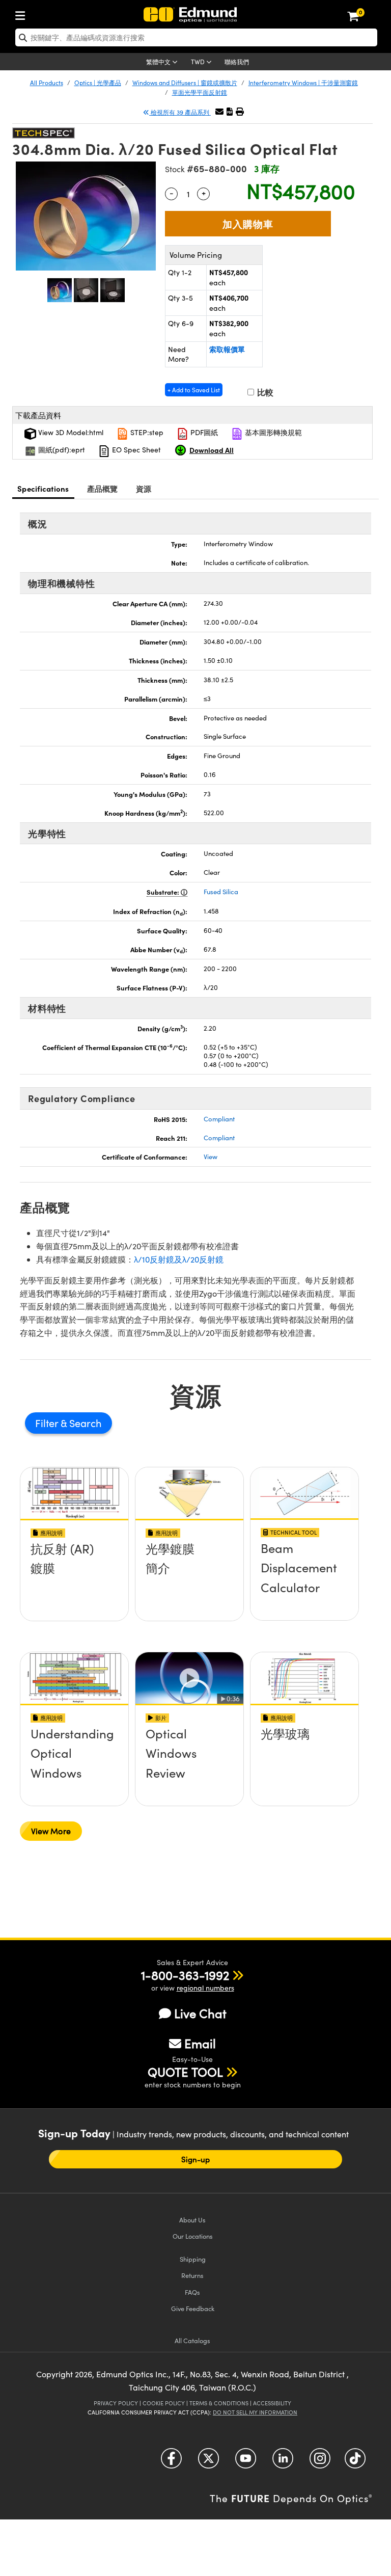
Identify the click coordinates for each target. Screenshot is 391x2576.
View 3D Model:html (70, 432)
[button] (230, 111)
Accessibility (272, 2403)
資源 (144, 488)
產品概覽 (103, 488)
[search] (196, 37)
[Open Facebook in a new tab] (171, 2462)
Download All (212, 450)
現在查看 (74, 1585)
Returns (192, 2275)
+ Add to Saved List (194, 390)
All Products (47, 83)
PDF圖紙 (203, 432)
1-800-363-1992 (185, 1975)
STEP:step (146, 432)
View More (51, 1831)
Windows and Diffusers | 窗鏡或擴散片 (185, 83)
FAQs (192, 2292)
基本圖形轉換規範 (272, 432)
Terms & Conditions (219, 2403)
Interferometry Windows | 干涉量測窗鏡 (303, 83)
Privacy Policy (116, 2403)
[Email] (219, 111)
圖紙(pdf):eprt (61, 450)
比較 (264, 392)
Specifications (43, 488)
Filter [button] (48, 1423)
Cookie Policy (164, 2403)
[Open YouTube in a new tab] (246, 2462)
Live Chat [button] (200, 2013)
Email (200, 2043)
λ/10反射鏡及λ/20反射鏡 (179, 1259)
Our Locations (193, 2236)
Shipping (193, 2259)
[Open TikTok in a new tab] (355, 2462)
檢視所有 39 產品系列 (180, 112)
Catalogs (192, 2340)
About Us (192, 2220)
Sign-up (196, 2159)
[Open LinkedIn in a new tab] (283, 2462)
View (211, 1157)
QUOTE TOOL (185, 2072)
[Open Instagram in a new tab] (320, 2462)
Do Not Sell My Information (255, 2412)
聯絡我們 (237, 62)
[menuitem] (23, 14)
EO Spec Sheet (135, 450)
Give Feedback (193, 2308)
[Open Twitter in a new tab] (208, 2462)
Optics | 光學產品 (98, 83)
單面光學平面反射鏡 (200, 92)
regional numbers (205, 1988)
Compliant (219, 1119)
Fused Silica (221, 892)
